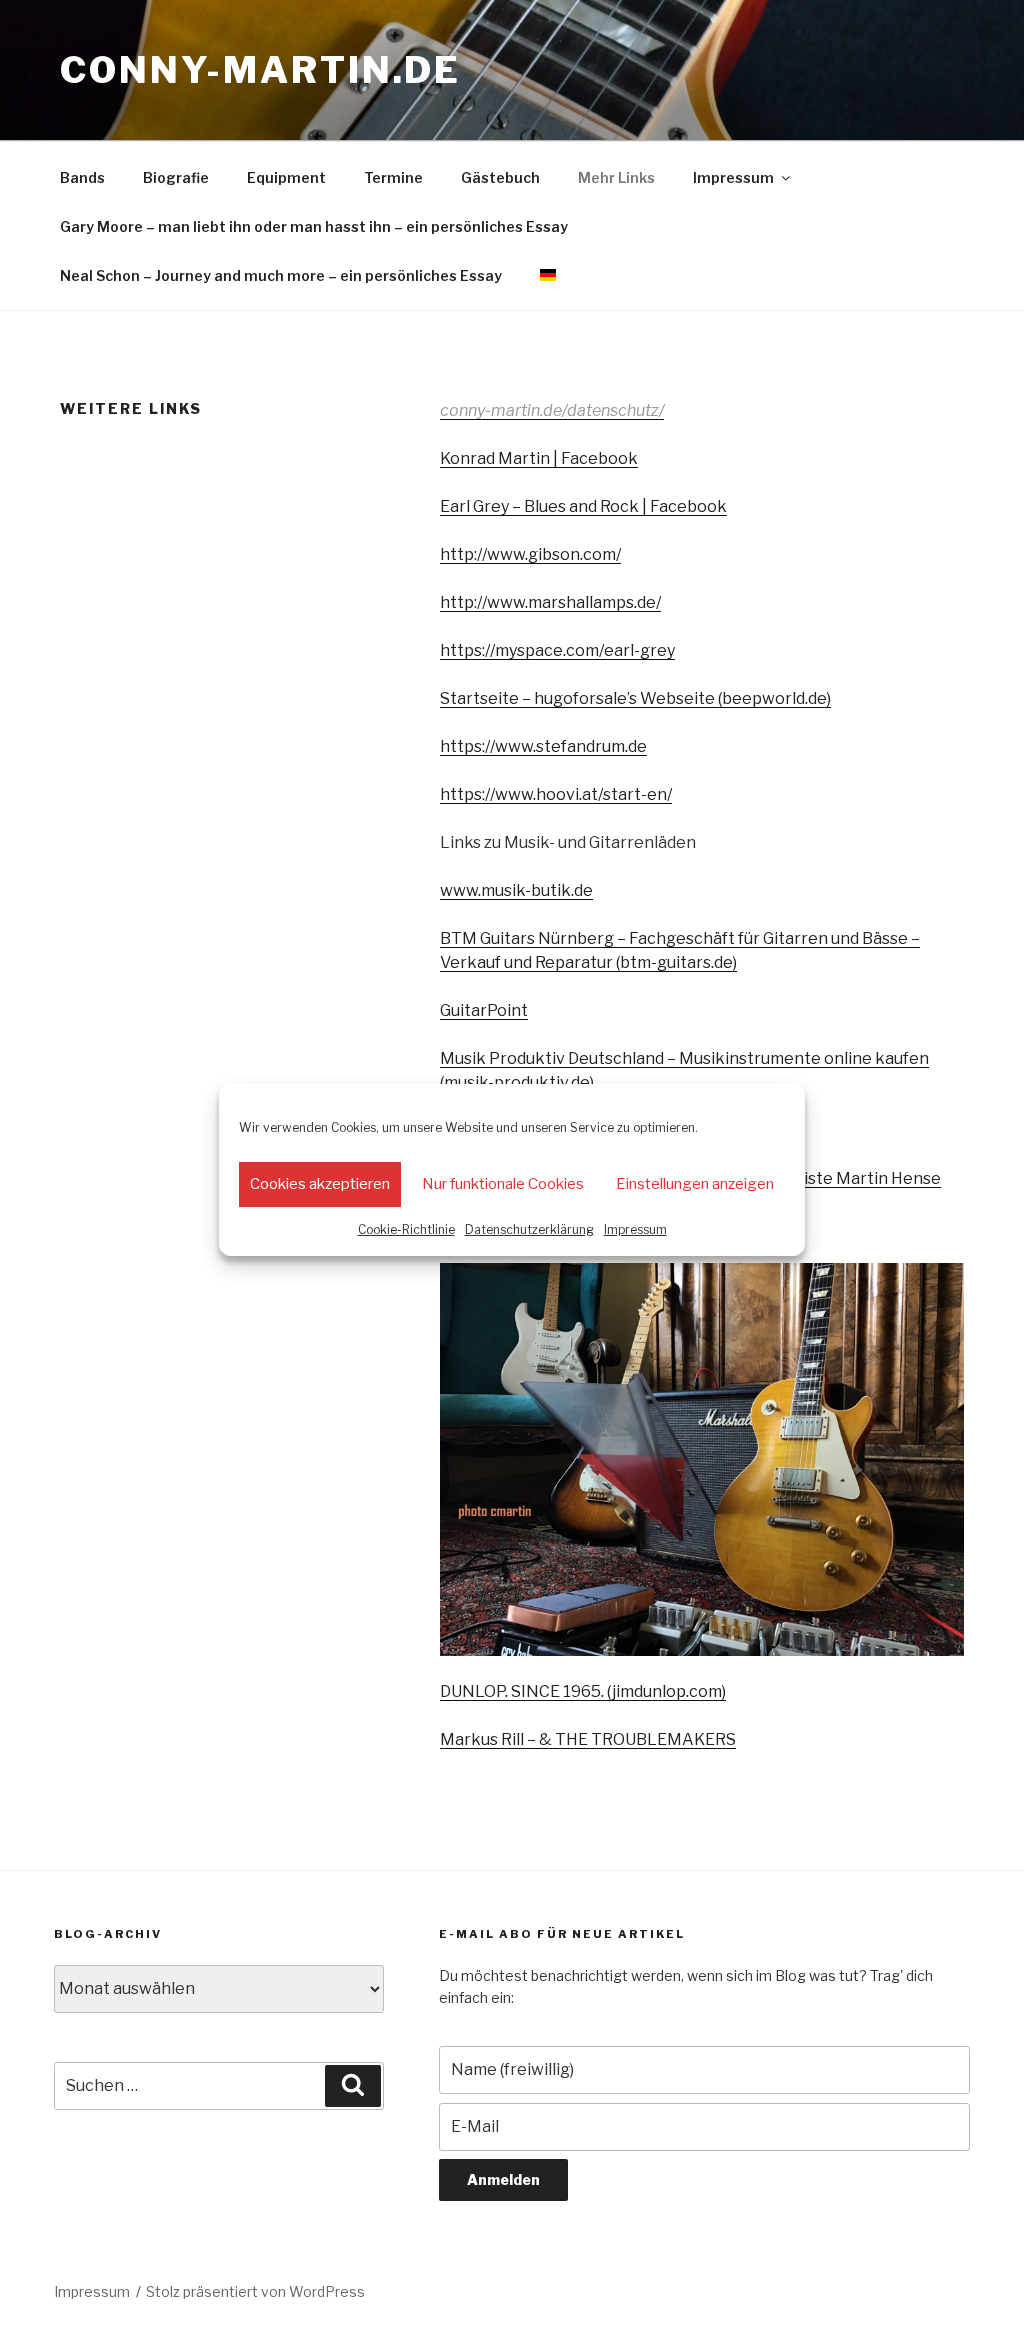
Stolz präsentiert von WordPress (255, 2291)
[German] (547, 275)
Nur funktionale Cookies (503, 1184)
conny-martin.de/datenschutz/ (552, 410)
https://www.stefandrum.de (543, 746)
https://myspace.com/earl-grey (557, 650)
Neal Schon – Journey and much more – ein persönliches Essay (281, 275)
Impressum (635, 1229)
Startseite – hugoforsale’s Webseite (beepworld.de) (635, 698)
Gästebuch (500, 177)
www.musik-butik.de (516, 890)
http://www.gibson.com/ (530, 554)
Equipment (286, 177)
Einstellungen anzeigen (695, 1184)
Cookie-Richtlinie (406, 1229)
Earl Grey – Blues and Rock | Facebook (583, 506)
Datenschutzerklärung (529, 1229)
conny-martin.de (260, 70)
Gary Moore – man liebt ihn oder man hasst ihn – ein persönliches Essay (314, 226)
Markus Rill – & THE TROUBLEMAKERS (588, 1739)
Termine (393, 177)
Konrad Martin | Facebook (539, 458)
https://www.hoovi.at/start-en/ (556, 794)
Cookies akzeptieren (320, 1184)
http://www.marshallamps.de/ (550, 602)
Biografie (176, 177)
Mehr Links (616, 177)
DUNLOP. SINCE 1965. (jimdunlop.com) (583, 1691)
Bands (82, 177)
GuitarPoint (484, 1010)
